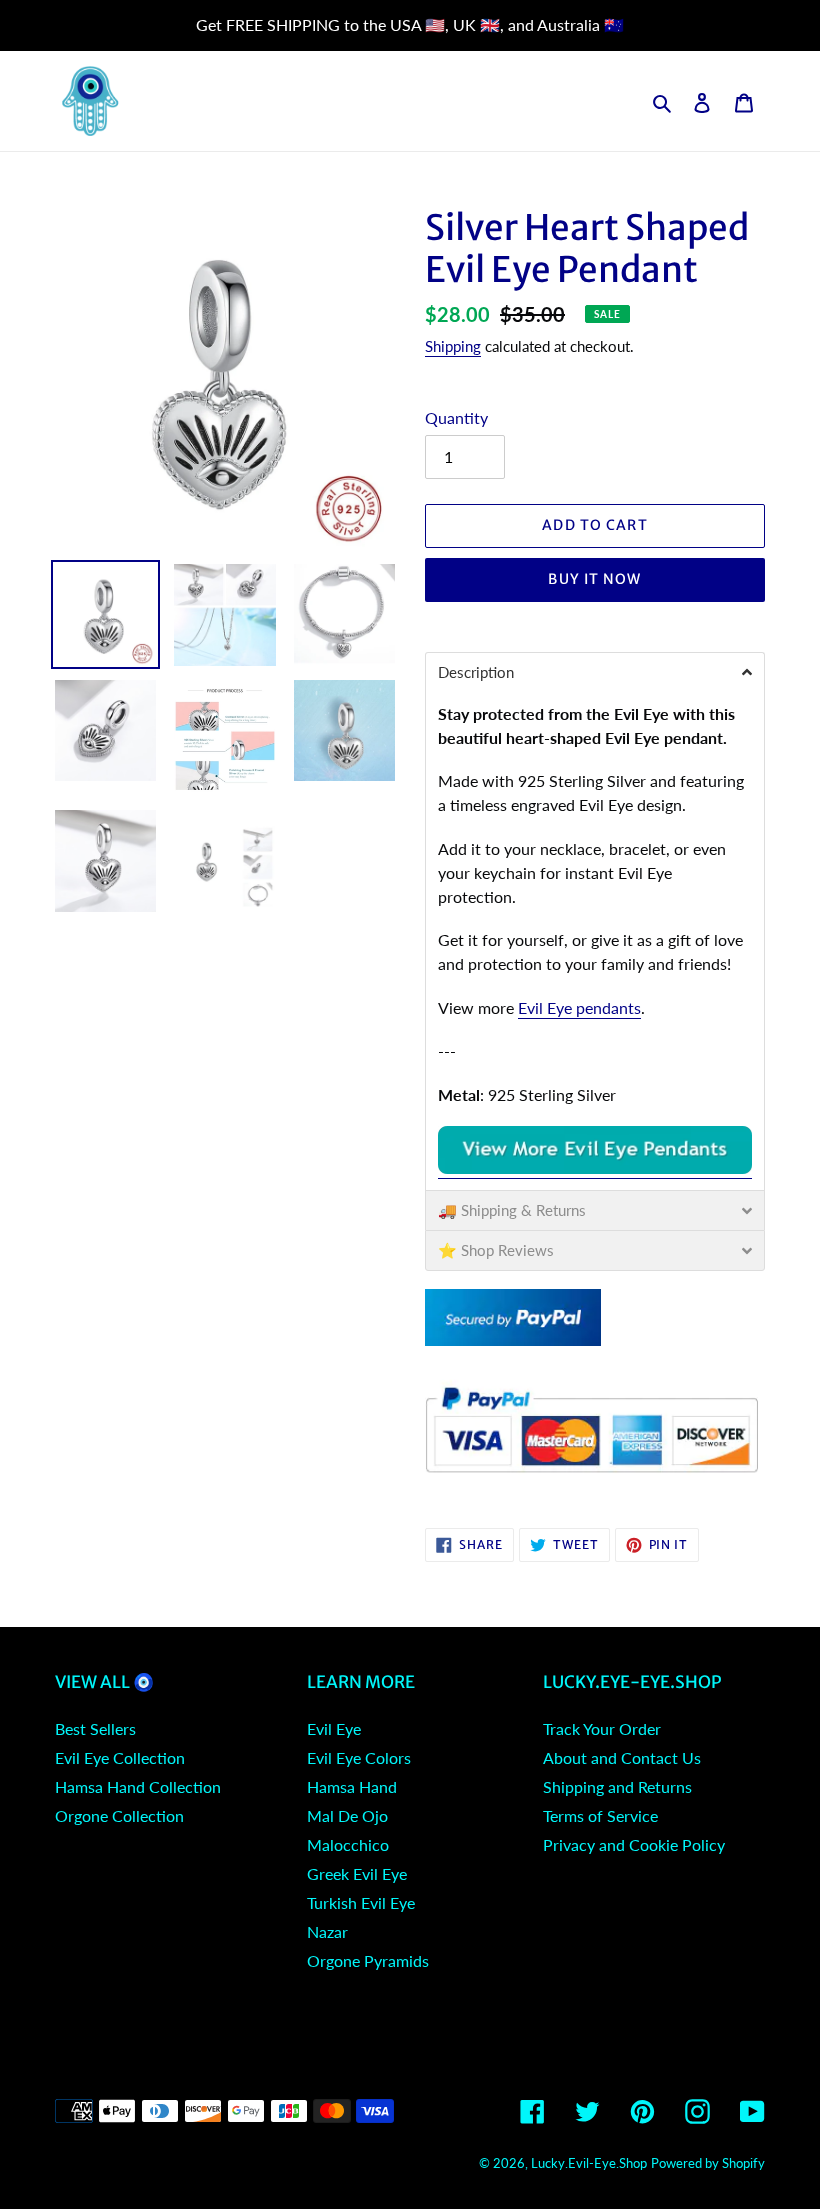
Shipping (453, 346)
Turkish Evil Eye (361, 1902)
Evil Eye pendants (579, 1007)
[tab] (595, 672)
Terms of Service (600, 1815)
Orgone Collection (119, 1815)
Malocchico (348, 1844)
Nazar (327, 1931)
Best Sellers (95, 1728)
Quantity (456, 417)
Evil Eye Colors (359, 1757)
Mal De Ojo (347, 1815)
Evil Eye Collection (120, 1757)
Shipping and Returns (617, 1786)
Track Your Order (602, 1728)
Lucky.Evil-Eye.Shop (589, 2163)
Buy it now (594, 579)
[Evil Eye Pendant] (595, 1168)
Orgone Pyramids (368, 1960)
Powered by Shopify (708, 2163)
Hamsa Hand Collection (138, 1786)
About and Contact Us (622, 1757)
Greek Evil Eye (357, 1873)
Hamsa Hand (352, 1786)
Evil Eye (334, 1728)
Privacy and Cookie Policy (634, 1844)
